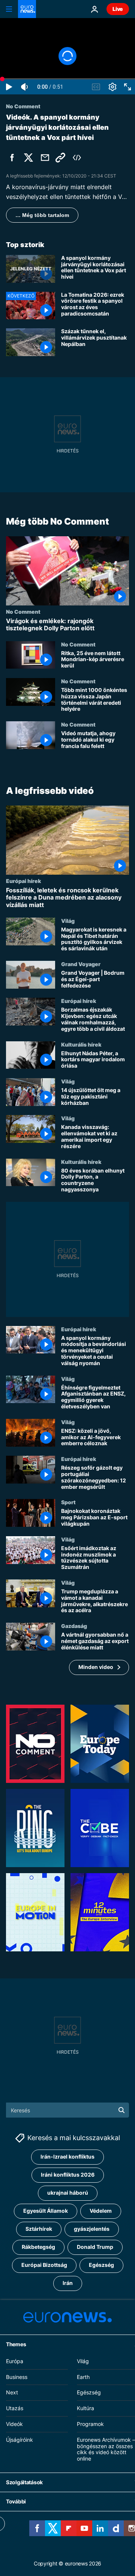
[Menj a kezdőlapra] (27, 9)
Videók (14, 2424)
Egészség (101, 2265)
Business (17, 2377)
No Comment (23, 611)
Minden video (96, 1667)
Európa (15, 2361)
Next (12, 2393)
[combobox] (67, 2110)
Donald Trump (95, 2247)
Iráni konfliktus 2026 (68, 2175)
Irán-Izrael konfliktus (67, 2157)
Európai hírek (23, 881)
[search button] (121, 2110)
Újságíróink (19, 2440)
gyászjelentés (92, 2229)
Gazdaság (74, 1626)
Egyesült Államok (46, 2211)
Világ (68, 920)
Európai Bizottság (44, 2265)
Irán (68, 2283)
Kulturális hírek (81, 1044)
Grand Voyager (81, 964)
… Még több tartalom (42, 215)
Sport (68, 1502)
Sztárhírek (39, 2229)
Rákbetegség (38, 2247)
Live (118, 9)
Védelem (101, 2211)
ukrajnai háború (68, 2193)
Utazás (15, 2408)
